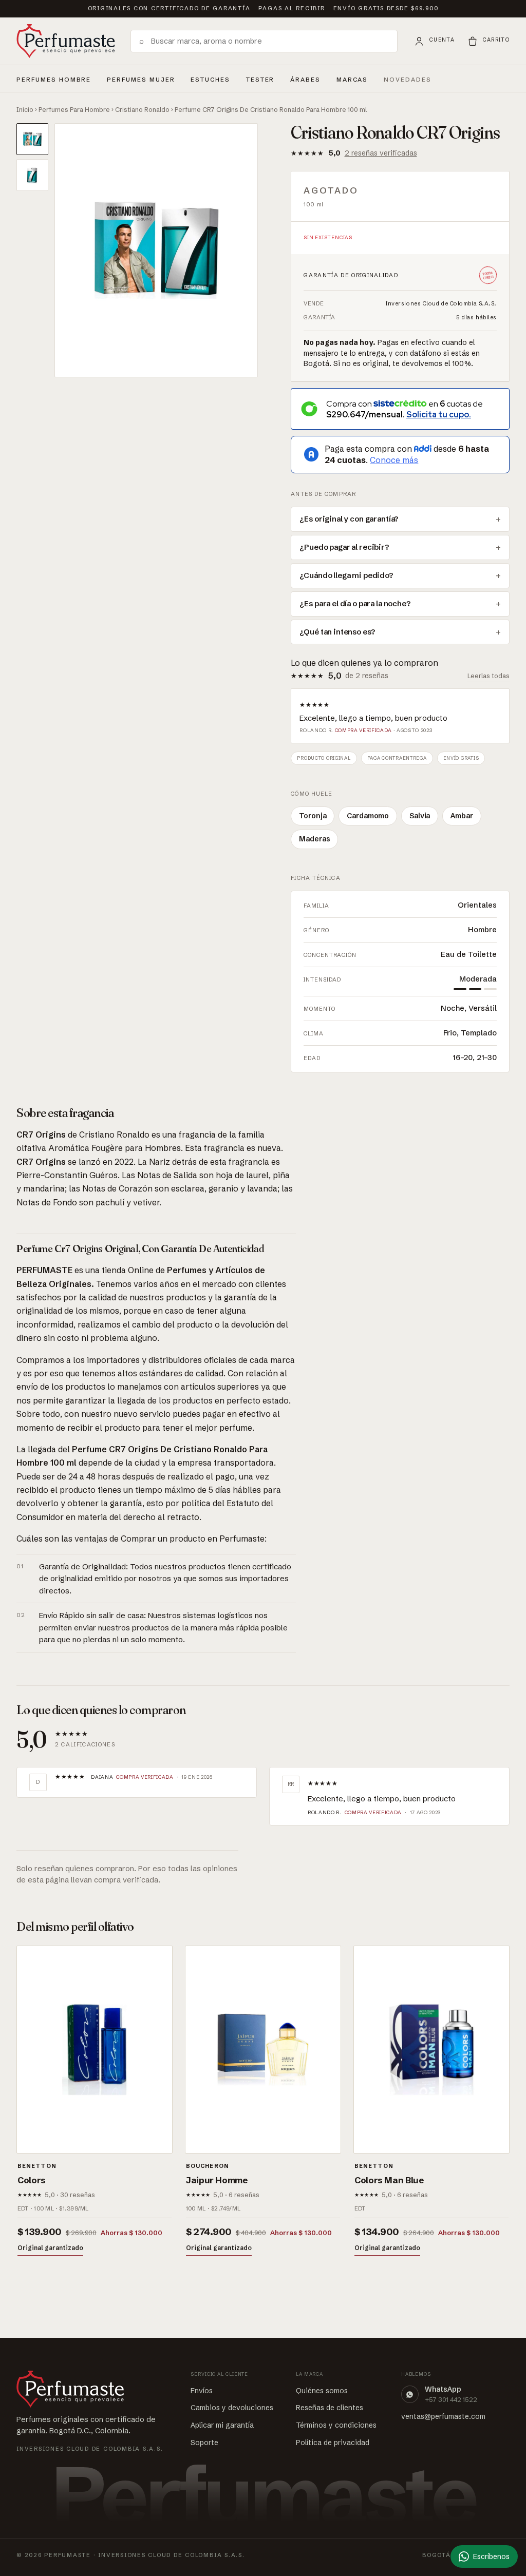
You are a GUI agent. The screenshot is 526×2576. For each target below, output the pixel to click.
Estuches (210, 80)
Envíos (202, 2391)
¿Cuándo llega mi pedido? (346, 575)
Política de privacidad (333, 2443)
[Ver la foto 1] (32, 139)
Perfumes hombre (54, 78)
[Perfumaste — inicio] (66, 41)
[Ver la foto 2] (32, 175)
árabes (305, 78)
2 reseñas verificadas (381, 153)
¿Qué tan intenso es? (337, 632)
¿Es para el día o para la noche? (355, 604)
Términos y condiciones (336, 2425)
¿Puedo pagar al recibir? (344, 547)
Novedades (408, 80)
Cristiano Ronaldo (142, 109)
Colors (32, 2180)
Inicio (25, 109)
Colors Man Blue (389, 2180)
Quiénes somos (322, 2391)
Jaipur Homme (217, 2180)
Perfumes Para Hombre (74, 109)
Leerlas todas (489, 676)
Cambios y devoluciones (232, 2408)
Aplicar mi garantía (222, 2425)
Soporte (204, 2443)
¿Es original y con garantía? (349, 519)
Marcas (352, 80)
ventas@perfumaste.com (443, 2416)
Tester (260, 78)
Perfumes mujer (141, 78)
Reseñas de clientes (330, 2408)
